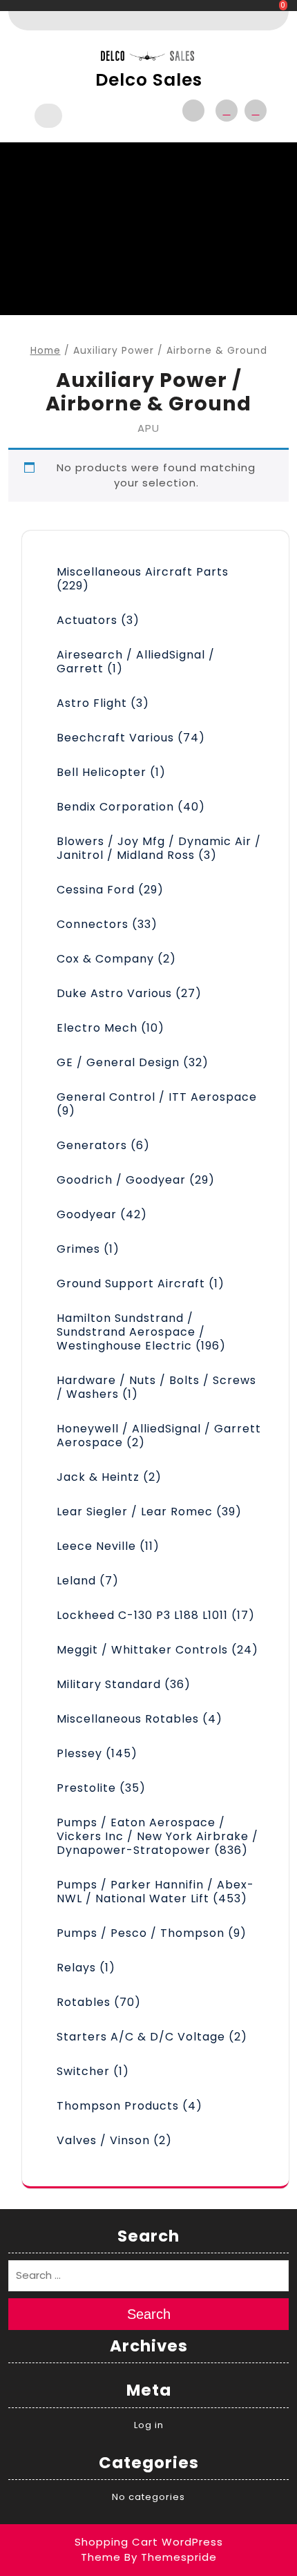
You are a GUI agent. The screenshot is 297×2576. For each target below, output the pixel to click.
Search (149, 2314)
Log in (149, 2425)
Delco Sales (149, 80)
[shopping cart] (252, 111)
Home (46, 351)
